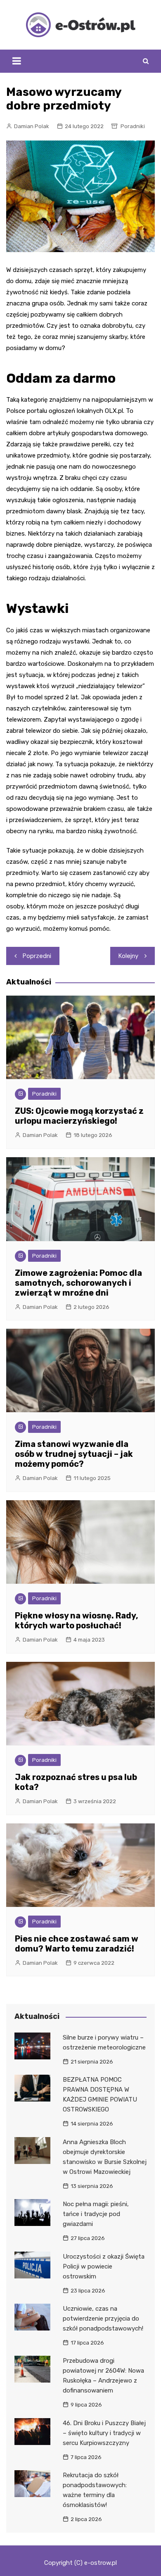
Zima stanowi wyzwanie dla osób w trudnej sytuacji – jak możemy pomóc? (74, 1454)
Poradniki (133, 126)
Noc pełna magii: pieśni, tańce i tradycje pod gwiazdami (96, 2214)
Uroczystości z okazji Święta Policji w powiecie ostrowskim (104, 2266)
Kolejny (128, 956)
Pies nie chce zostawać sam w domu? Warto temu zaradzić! (77, 1944)
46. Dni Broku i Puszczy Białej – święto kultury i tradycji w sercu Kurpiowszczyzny (104, 2433)
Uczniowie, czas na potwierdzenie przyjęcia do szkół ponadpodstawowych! (103, 2319)
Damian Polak (32, 126)
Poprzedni (37, 956)
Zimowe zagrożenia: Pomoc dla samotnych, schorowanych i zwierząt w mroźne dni (78, 1283)
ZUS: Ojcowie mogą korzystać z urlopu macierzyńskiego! (79, 1116)
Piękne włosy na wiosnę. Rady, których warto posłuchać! (77, 1620)
